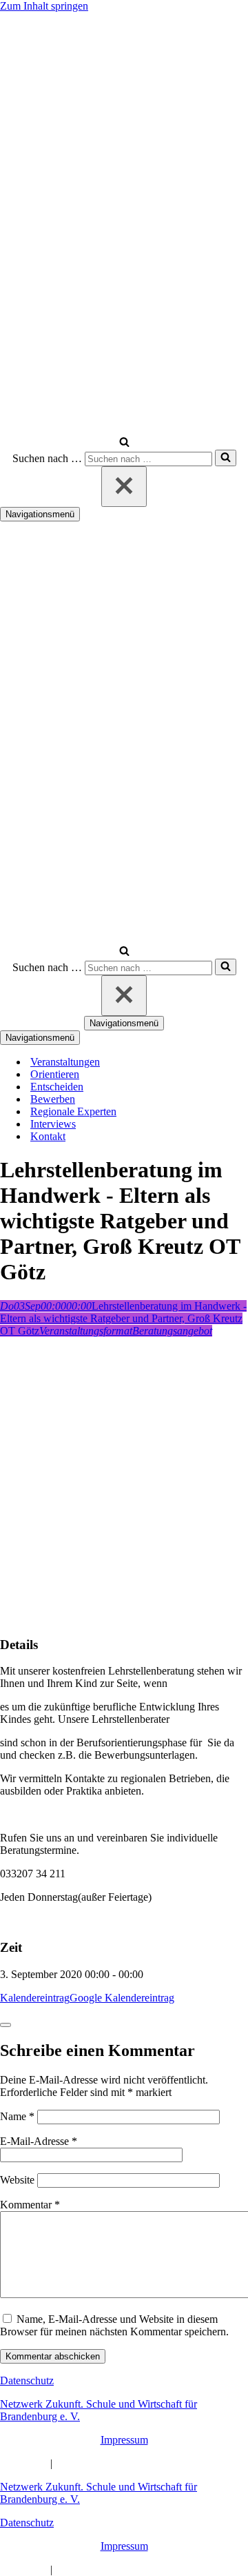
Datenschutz (27, 2380)
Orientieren (55, 1074)
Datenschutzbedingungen (110, 2463)
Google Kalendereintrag (122, 1998)
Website (17, 2180)
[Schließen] (124, 487)
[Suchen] (124, 443)
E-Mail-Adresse (39, 2141)
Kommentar (30, 2205)
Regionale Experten (73, 1111)
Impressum (124, 2440)
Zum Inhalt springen (44, 6)
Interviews (53, 1124)
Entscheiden (57, 1087)
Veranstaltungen (65, 1062)
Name (17, 2116)
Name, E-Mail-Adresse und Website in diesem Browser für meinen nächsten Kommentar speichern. (114, 2325)
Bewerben (53, 1099)
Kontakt (48, 1136)
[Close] (6, 2025)
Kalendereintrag (35, 1998)
